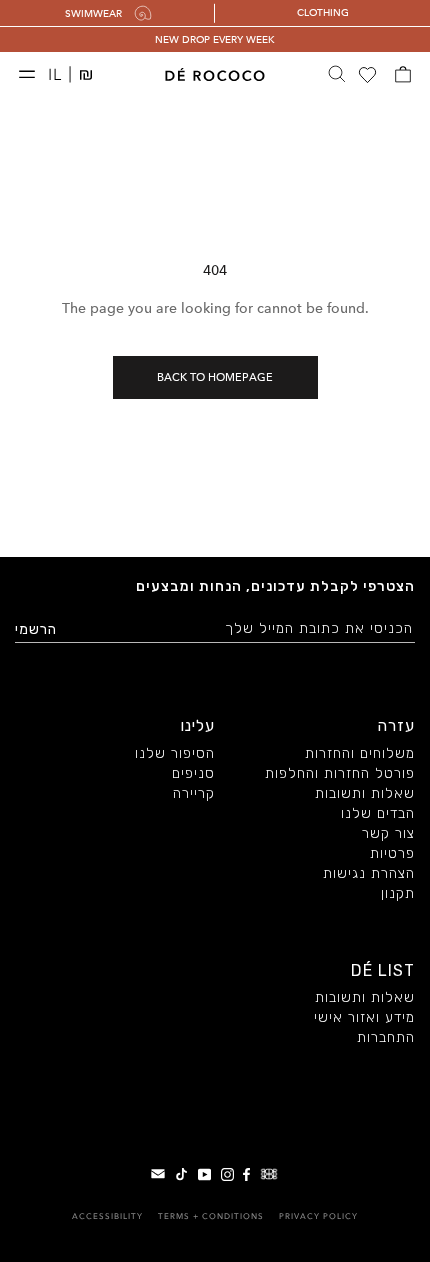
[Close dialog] (411, 510)
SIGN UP (319, 709)
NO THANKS (319, 743)
